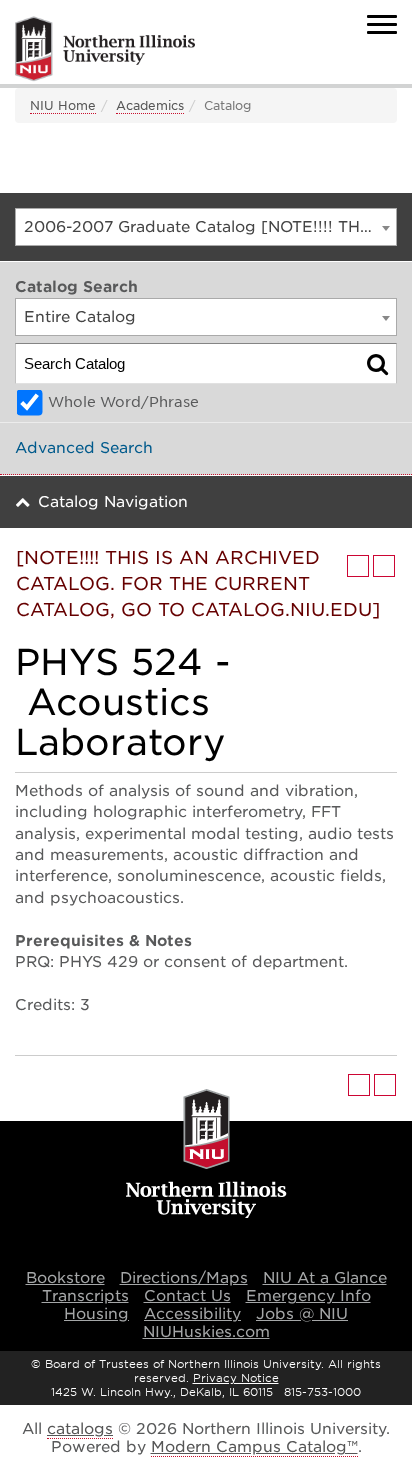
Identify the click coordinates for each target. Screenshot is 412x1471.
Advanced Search (84, 448)
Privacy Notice (236, 1378)
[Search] (377, 363)
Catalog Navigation (113, 502)
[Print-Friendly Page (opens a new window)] (358, 566)
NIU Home (63, 105)
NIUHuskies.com (206, 1332)
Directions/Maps (184, 1278)
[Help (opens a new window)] (384, 566)
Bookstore (65, 1278)
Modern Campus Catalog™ (254, 1447)
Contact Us (187, 1296)
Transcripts (85, 1296)
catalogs (80, 1429)
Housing (96, 1314)
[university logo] (206, 1155)
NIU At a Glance (325, 1278)
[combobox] (206, 227)
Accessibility (192, 1314)
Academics (150, 105)
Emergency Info (308, 1296)
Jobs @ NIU (302, 1314)
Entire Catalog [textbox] (80, 317)
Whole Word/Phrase (123, 402)
